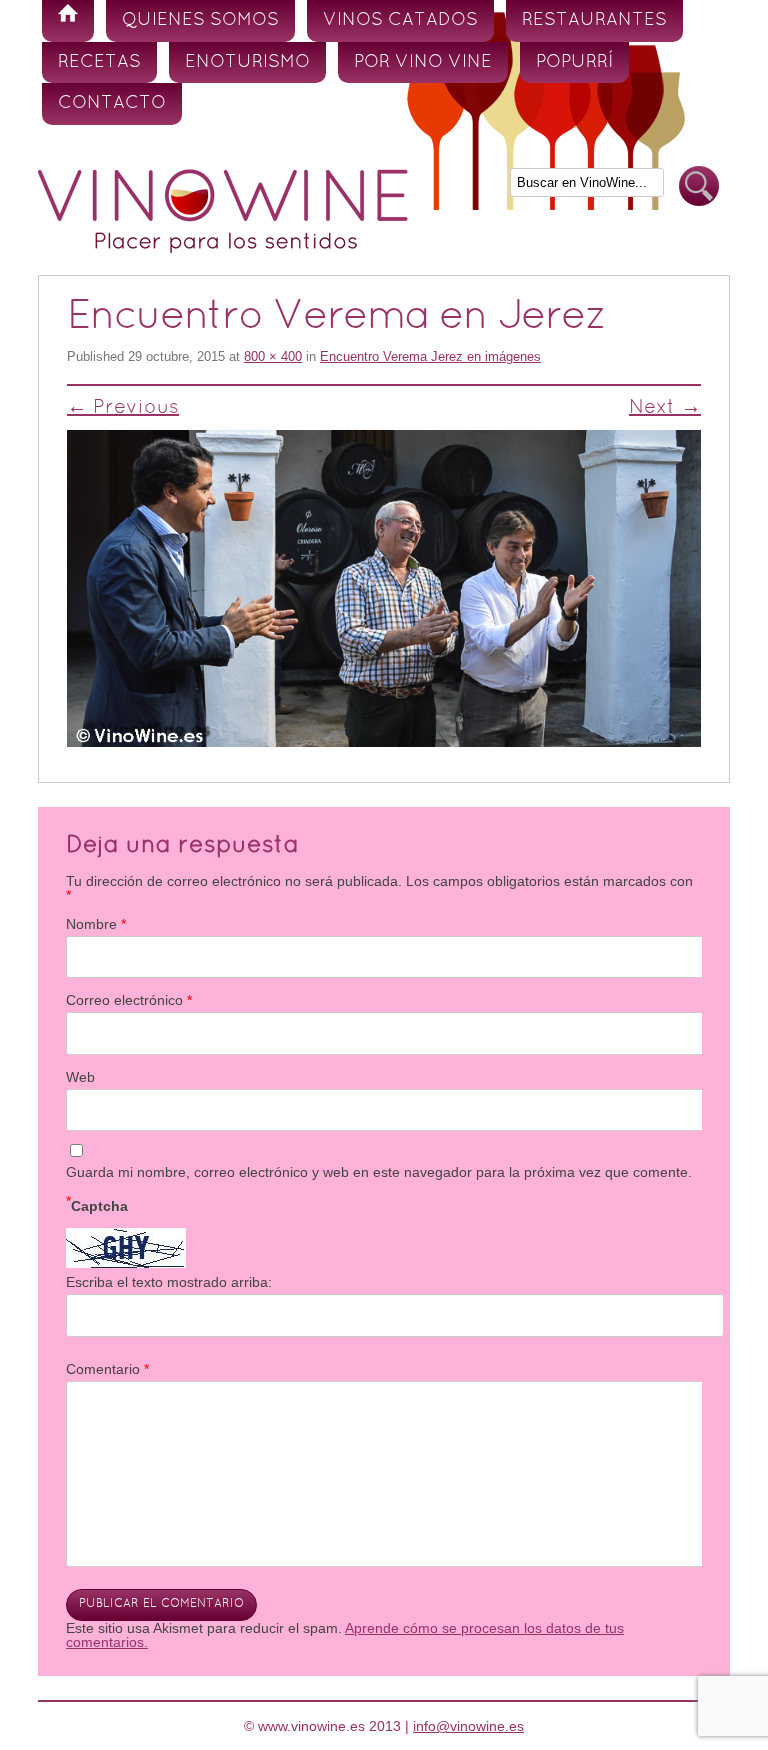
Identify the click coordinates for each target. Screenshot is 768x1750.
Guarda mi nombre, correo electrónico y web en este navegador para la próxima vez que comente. (379, 1172)
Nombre (96, 924)
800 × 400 (273, 356)
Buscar (699, 186)
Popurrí (574, 62)
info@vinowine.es (468, 1726)
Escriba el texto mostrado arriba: (169, 1282)
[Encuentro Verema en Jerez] (384, 588)
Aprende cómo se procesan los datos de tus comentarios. (345, 1635)
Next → (665, 408)
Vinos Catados (400, 20)
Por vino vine (423, 62)
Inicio (68, 21)
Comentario (107, 1369)
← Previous (123, 408)
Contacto (112, 103)
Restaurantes (594, 20)
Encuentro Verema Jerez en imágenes (430, 356)
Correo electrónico (129, 1000)
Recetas (99, 62)
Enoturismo (247, 62)
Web (80, 1077)
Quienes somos (200, 20)
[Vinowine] (223, 248)
